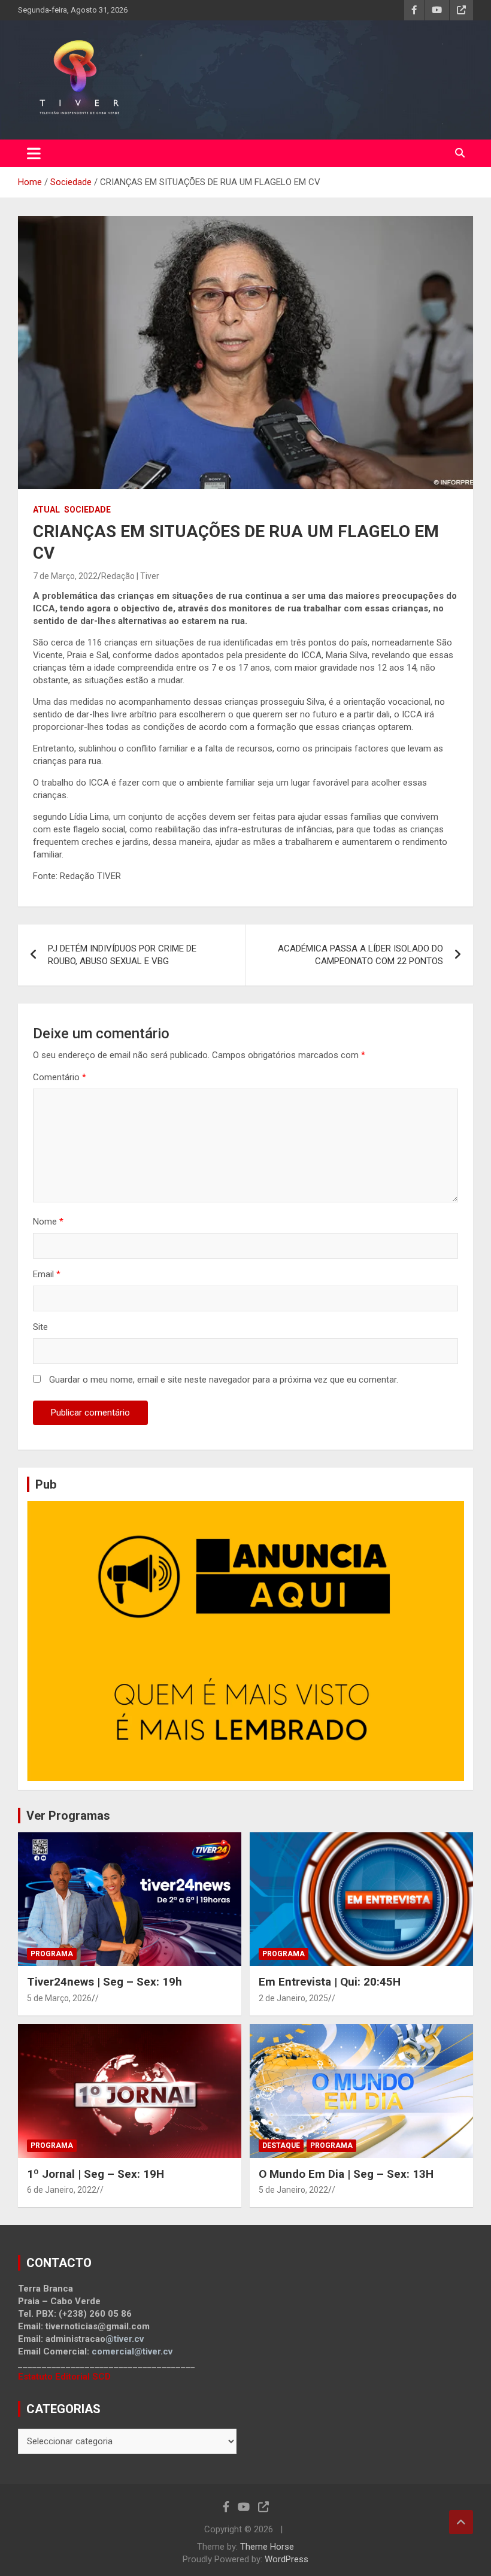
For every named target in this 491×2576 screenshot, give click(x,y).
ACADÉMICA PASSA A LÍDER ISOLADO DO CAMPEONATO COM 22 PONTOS (360, 955)
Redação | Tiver (130, 576)
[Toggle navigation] (34, 153)
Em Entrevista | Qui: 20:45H (330, 1982)
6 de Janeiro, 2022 (62, 2190)
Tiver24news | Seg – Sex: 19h (104, 1982)
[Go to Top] (461, 2522)
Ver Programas (68, 1816)
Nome (48, 1222)
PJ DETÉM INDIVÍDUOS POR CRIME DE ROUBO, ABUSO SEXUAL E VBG (122, 955)
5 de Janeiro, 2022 (293, 2190)
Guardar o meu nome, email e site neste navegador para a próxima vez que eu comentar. (224, 1380)
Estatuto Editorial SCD (64, 2377)
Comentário (60, 1077)
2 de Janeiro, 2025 (293, 1998)
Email (47, 1274)
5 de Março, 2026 (59, 1998)
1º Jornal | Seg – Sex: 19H (96, 2174)
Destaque (281, 2145)
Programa (52, 1954)
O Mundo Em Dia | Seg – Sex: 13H (346, 2174)
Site (40, 1327)
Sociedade (87, 510)
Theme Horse (267, 2547)
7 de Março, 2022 (65, 576)
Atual (46, 510)
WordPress (287, 2559)
